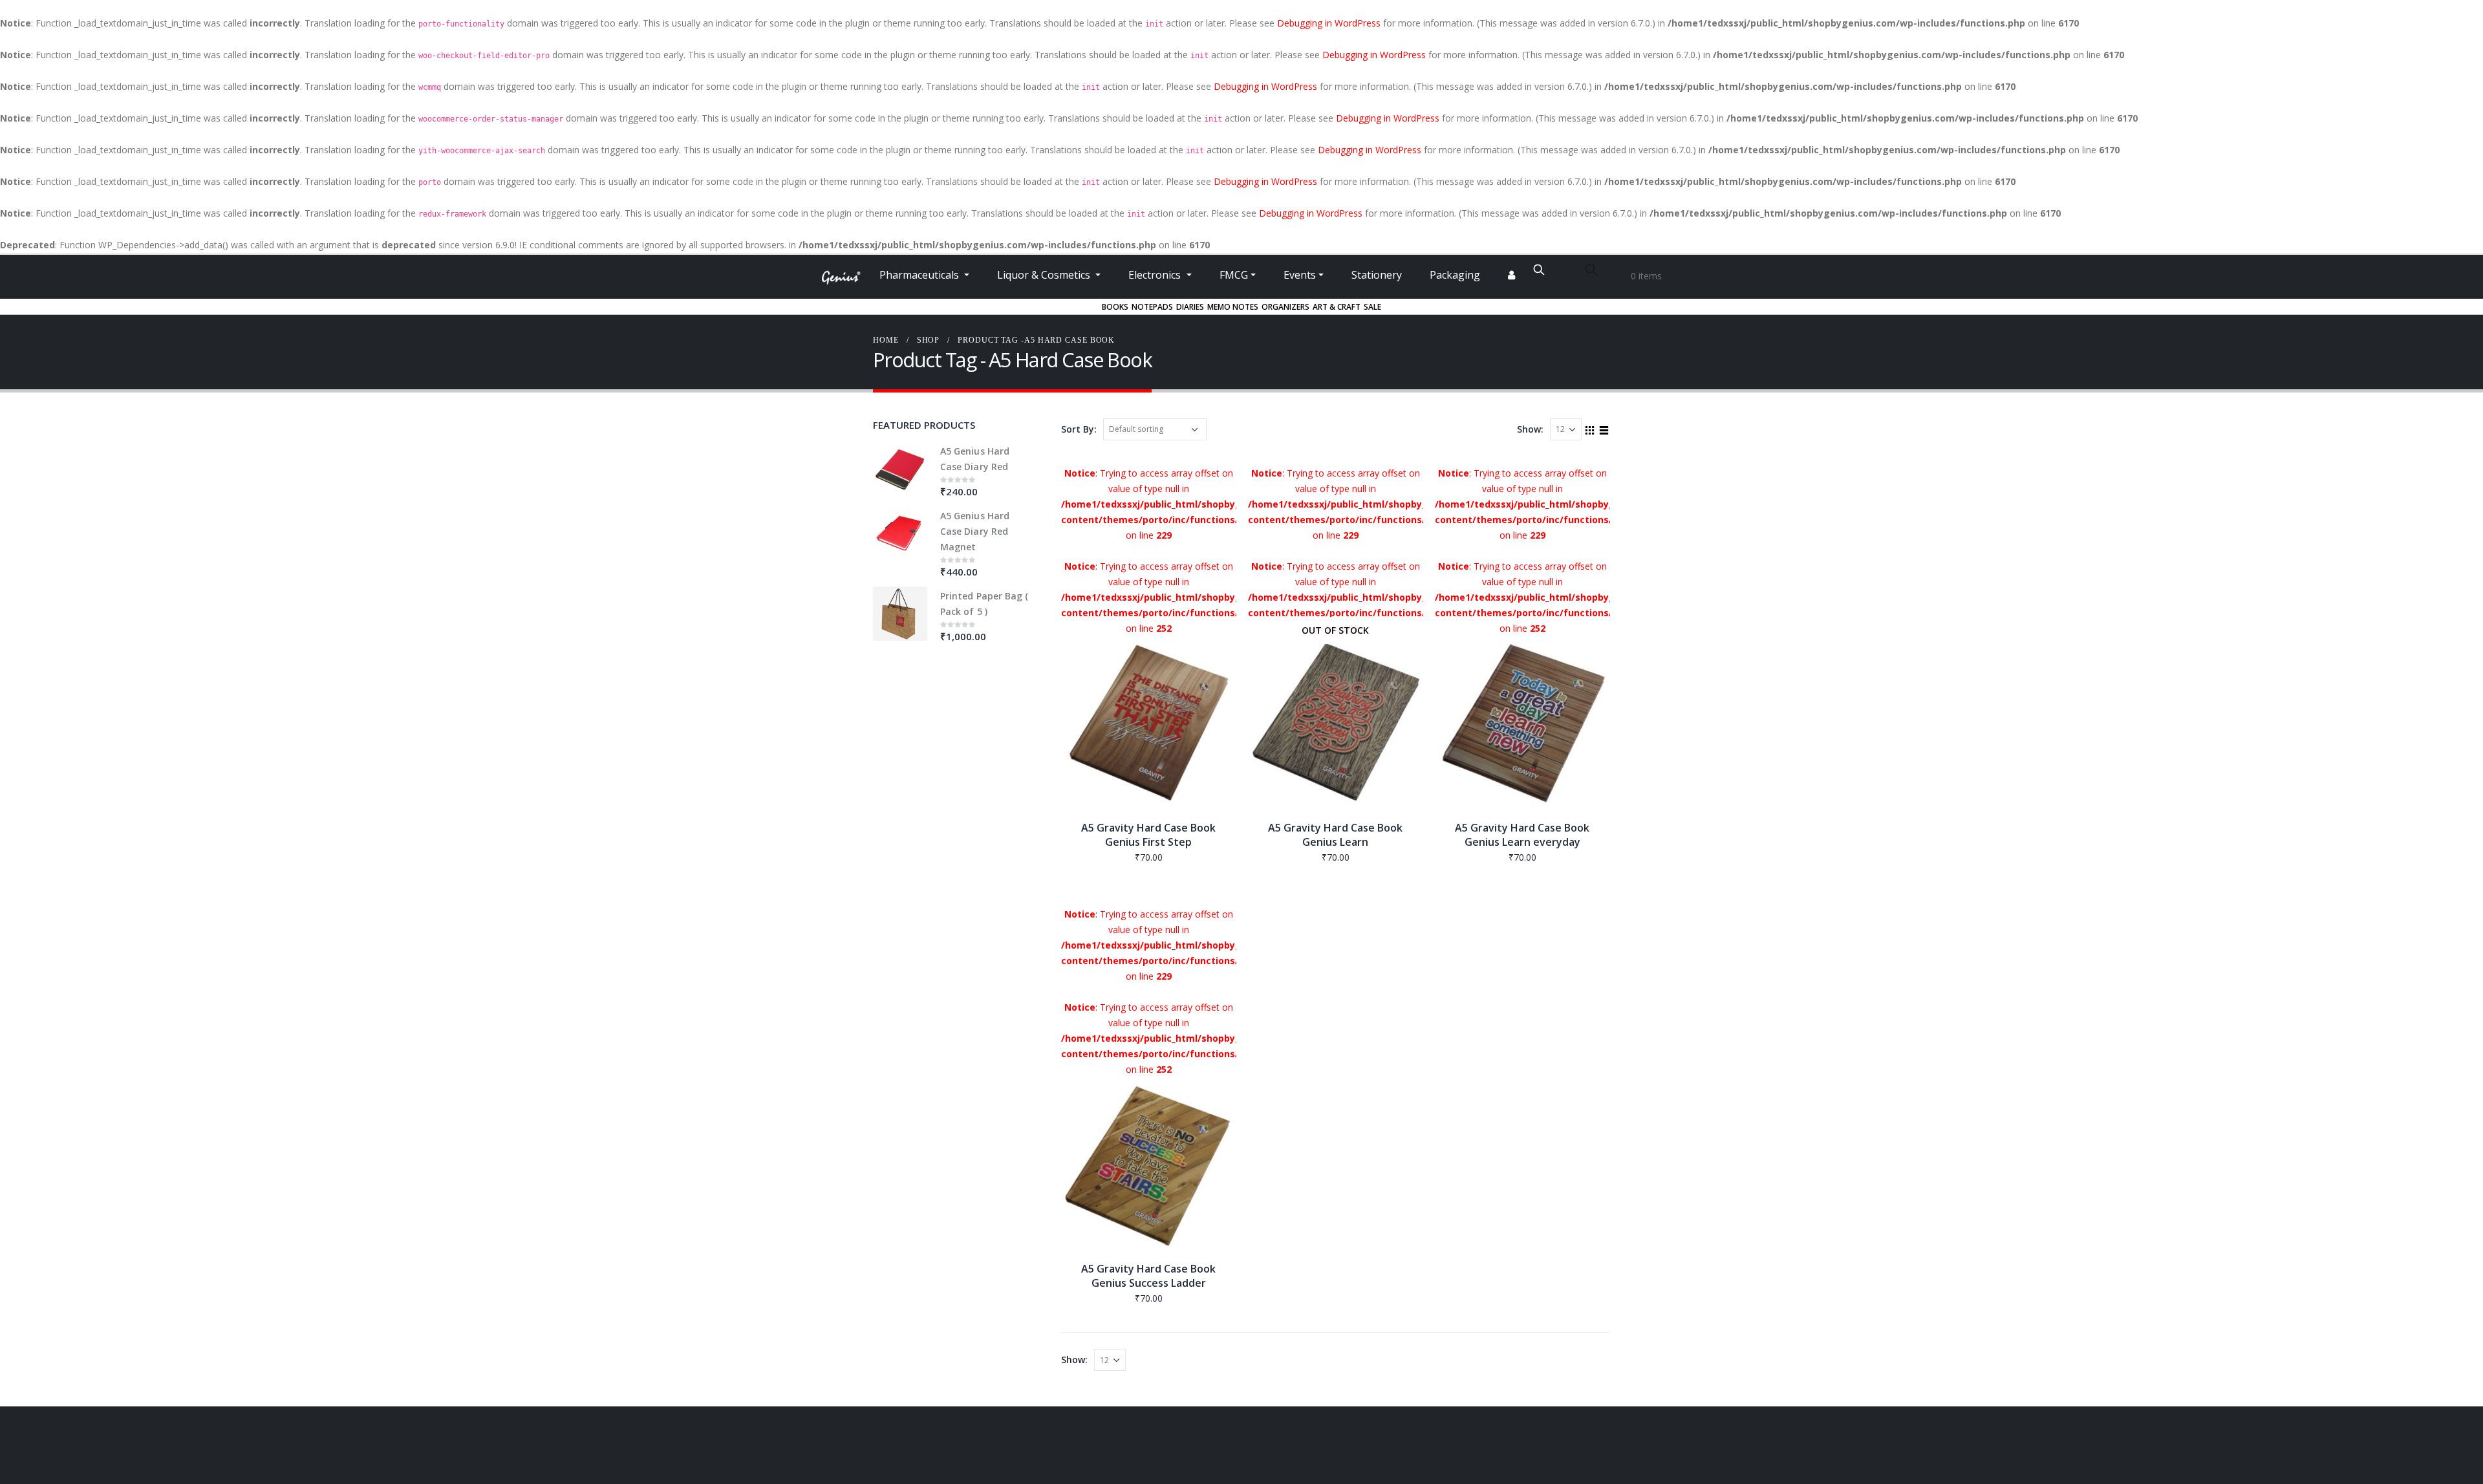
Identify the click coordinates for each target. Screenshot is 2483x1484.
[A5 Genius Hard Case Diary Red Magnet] (900, 533)
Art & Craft (1337, 307)
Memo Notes (1233, 307)
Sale (1372, 307)
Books (1115, 307)
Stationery (1377, 275)
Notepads (1152, 307)
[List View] (1604, 429)
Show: (1530, 429)
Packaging (1455, 275)
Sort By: (1079, 429)
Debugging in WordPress (1329, 23)
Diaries (1190, 307)
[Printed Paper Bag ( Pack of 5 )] (900, 614)
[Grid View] (1590, 429)
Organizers (1285, 307)
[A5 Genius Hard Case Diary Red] (900, 469)
